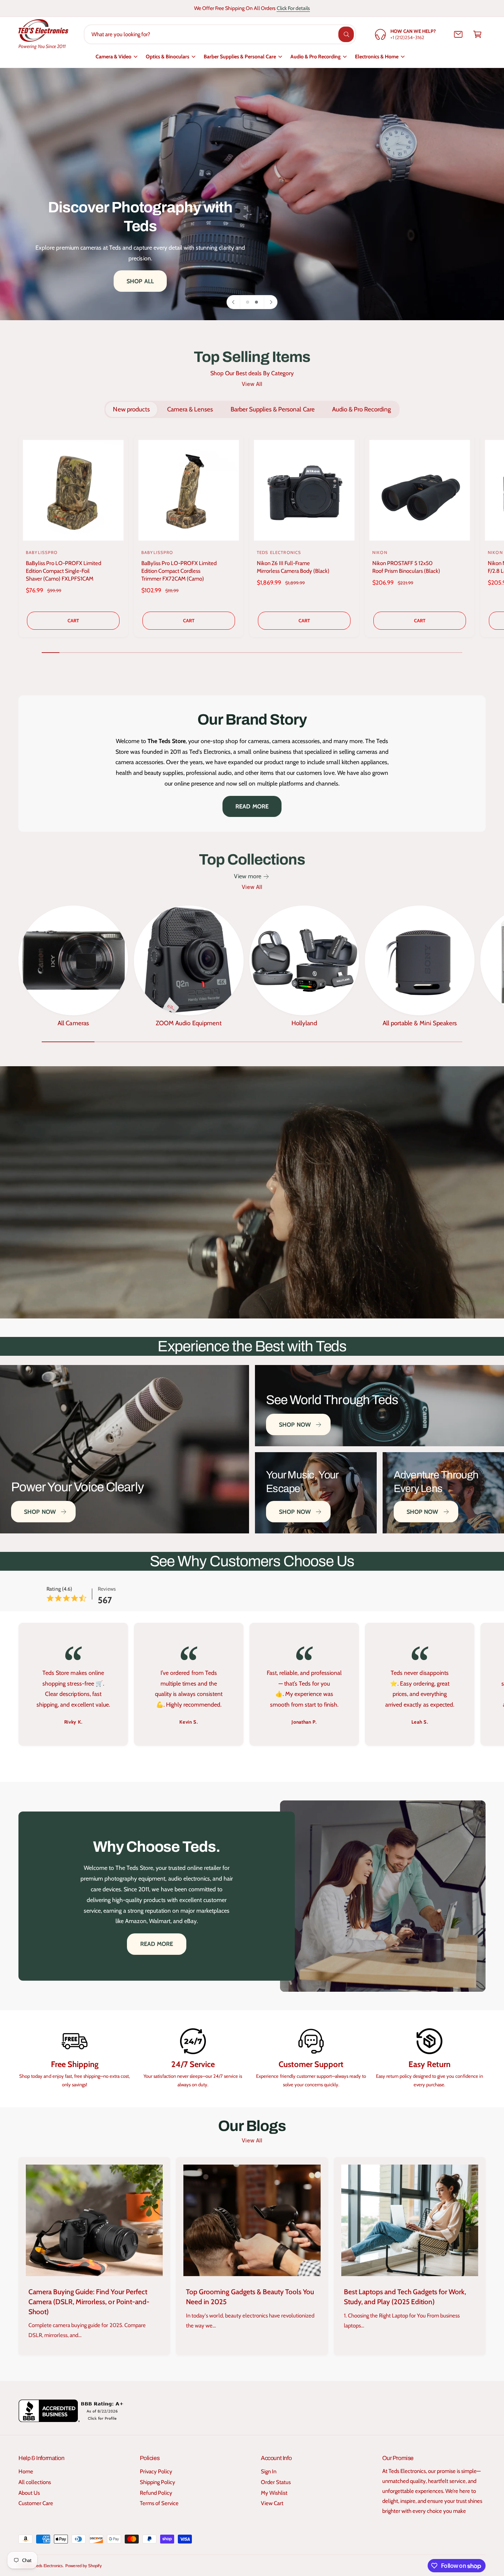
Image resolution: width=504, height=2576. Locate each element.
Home (26, 2471)
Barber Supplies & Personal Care (240, 57)
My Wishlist (274, 2493)
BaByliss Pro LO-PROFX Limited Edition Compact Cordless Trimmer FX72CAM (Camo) (179, 571)
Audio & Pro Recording (315, 57)
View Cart (272, 2503)
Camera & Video (113, 57)
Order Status (276, 2482)
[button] (477, 34)
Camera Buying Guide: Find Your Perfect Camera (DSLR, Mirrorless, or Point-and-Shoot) (89, 2302)
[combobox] (220, 34)
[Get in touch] (458, 34)
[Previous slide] (234, 302)
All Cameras (73, 1023)
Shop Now (40, 1512)
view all (252, 384)
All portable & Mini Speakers (420, 1023)
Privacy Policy (156, 2471)
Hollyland (304, 1023)
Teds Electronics (49, 2566)
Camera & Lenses (190, 409)
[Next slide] (270, 302)
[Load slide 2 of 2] (256, 302)
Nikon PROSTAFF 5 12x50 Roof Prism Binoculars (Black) (406, 567)
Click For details (293, 8)
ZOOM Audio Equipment (189, 1023)
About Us (29, 2493)
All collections (35, 2482)
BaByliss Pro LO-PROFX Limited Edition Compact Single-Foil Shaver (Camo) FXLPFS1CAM (63, 571)
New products (131, 409)
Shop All (104, 226)
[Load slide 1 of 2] (248, 302)
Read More (252, 806)
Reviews (107, 1589)
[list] (252, 1686)
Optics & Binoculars (168, 57)
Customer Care (36, 2503)
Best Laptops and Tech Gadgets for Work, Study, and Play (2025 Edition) (405, 2297)
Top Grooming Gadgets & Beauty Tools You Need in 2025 (250, 2297)
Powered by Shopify (83, 2566)
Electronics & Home (377, 57)
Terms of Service (159, 2503)
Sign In (269, 2471)
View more (248, 876)
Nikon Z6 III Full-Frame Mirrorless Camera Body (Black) (293, 567)
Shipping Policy (158, 2482)
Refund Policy (156, 2493)
